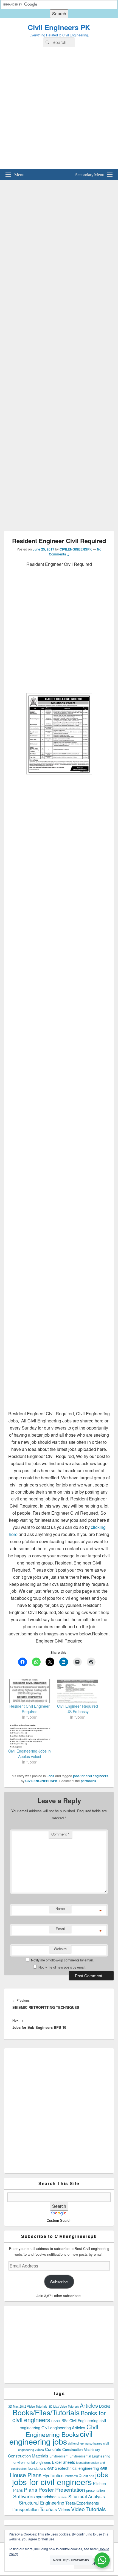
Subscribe (59, 2282)
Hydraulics (53, 2475)
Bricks (56, 2421)
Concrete (53, 2449)
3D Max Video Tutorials (64, 2406)
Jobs (50, 1776)
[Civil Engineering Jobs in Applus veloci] (29, 1736)
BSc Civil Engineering (80, 2421)
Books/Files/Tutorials (46, 2412)
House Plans (26, 2475)
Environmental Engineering (90, 2456)
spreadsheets (48, 2497)
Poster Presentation (62, 2489)
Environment (59, 2456)
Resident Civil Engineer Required (29, 1709)
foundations (37, 2468)
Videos (64, 2509)
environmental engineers (32, 2462)
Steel (64, 2497)
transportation (26, 2509)
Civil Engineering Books (62, 2430)
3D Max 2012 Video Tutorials (28, 2406)
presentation (95, 2490)
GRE (104, 2468)
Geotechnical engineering (77, 2468)
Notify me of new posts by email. (62, 1967)
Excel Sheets (63, 2462)
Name (60, 1908)
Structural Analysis (87, 2496)
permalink (88, 1781)
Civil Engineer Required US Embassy (78, 1709)
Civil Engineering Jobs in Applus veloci (29, 1754)
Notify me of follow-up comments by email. (62, 1960)
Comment (60, 1834)
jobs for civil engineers (91, 1776)
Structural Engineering (42, 2503)
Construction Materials (28, 2456)
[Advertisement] (59, 110)
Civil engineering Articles (63, 2427)
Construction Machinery (81, 2449)
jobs (102, 2474)
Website (60, 1949)
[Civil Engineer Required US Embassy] (78, 1691)
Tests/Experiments (82, 2503)
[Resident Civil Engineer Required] (29, 1691)
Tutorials (48, 2509)
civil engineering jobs (51, 2437)
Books (105, 2406)
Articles (89, 2405)
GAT (50, 2468)
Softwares (24, 2496)
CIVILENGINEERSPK (76, 549)
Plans (31, 2489)
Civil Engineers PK (59, 27)
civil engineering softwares (85, 2443)
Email (60, 1929)
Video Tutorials (88, 2509)
